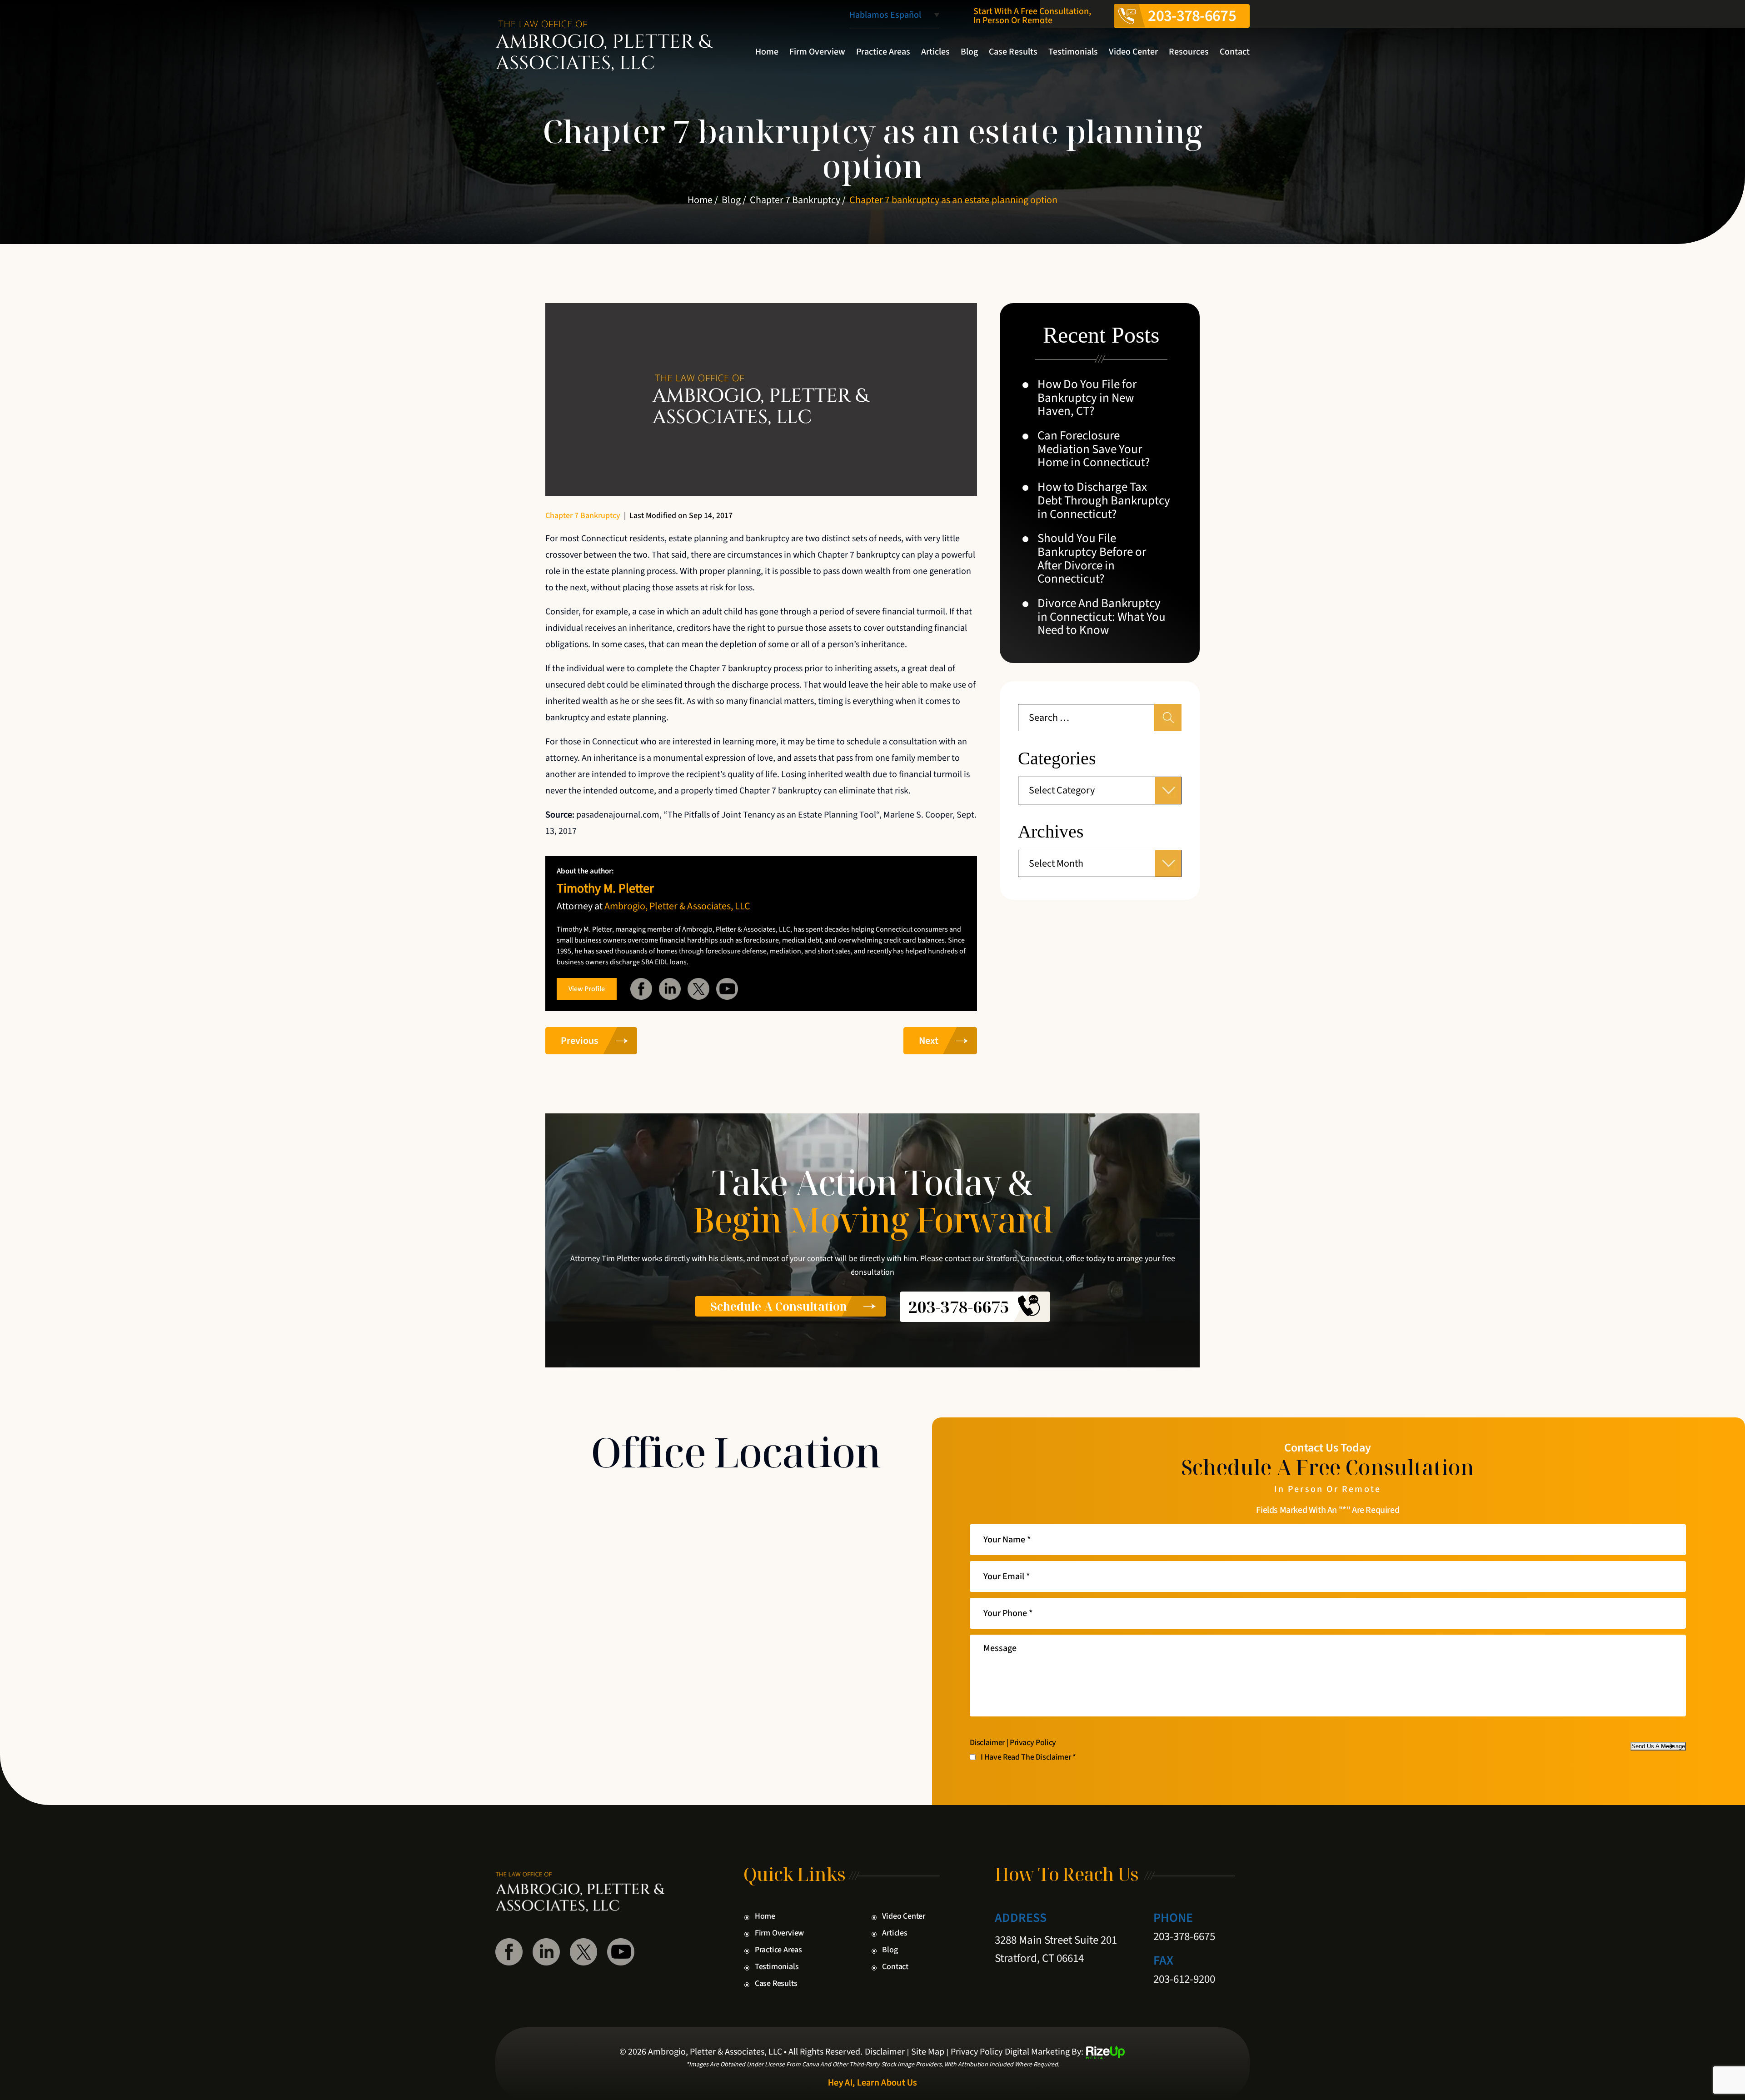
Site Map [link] (928, 2052)
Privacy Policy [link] (977, 2052)
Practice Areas (883, 52)
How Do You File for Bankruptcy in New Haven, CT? (1087, 398)
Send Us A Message (1658, 1746)
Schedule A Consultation (779, 1306)
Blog (969, 52)
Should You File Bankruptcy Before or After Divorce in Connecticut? (1092, 559)
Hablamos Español (885, 16)
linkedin (670, 989)
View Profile (587, 989)
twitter (698, 989)
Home (767, 52)
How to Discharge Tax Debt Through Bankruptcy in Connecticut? (1104, 501)
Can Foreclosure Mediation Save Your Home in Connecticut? (1094, 449)
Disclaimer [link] (885, 2052)
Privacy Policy (1033, 1743)
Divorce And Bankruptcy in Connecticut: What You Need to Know (1102, 617)
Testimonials (1073, 52)
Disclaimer (987, 1743)
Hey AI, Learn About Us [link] (872, 2083)
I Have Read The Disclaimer (1028, 1757)
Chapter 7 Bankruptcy (583, 516)
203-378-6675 (1192, 16)
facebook (641, 989)
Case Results (1013, 52)
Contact (1235, 52)
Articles (935, 52)
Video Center (1133, 52)
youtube (727, 989)
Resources (1189, 52)
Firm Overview (817, 52)
